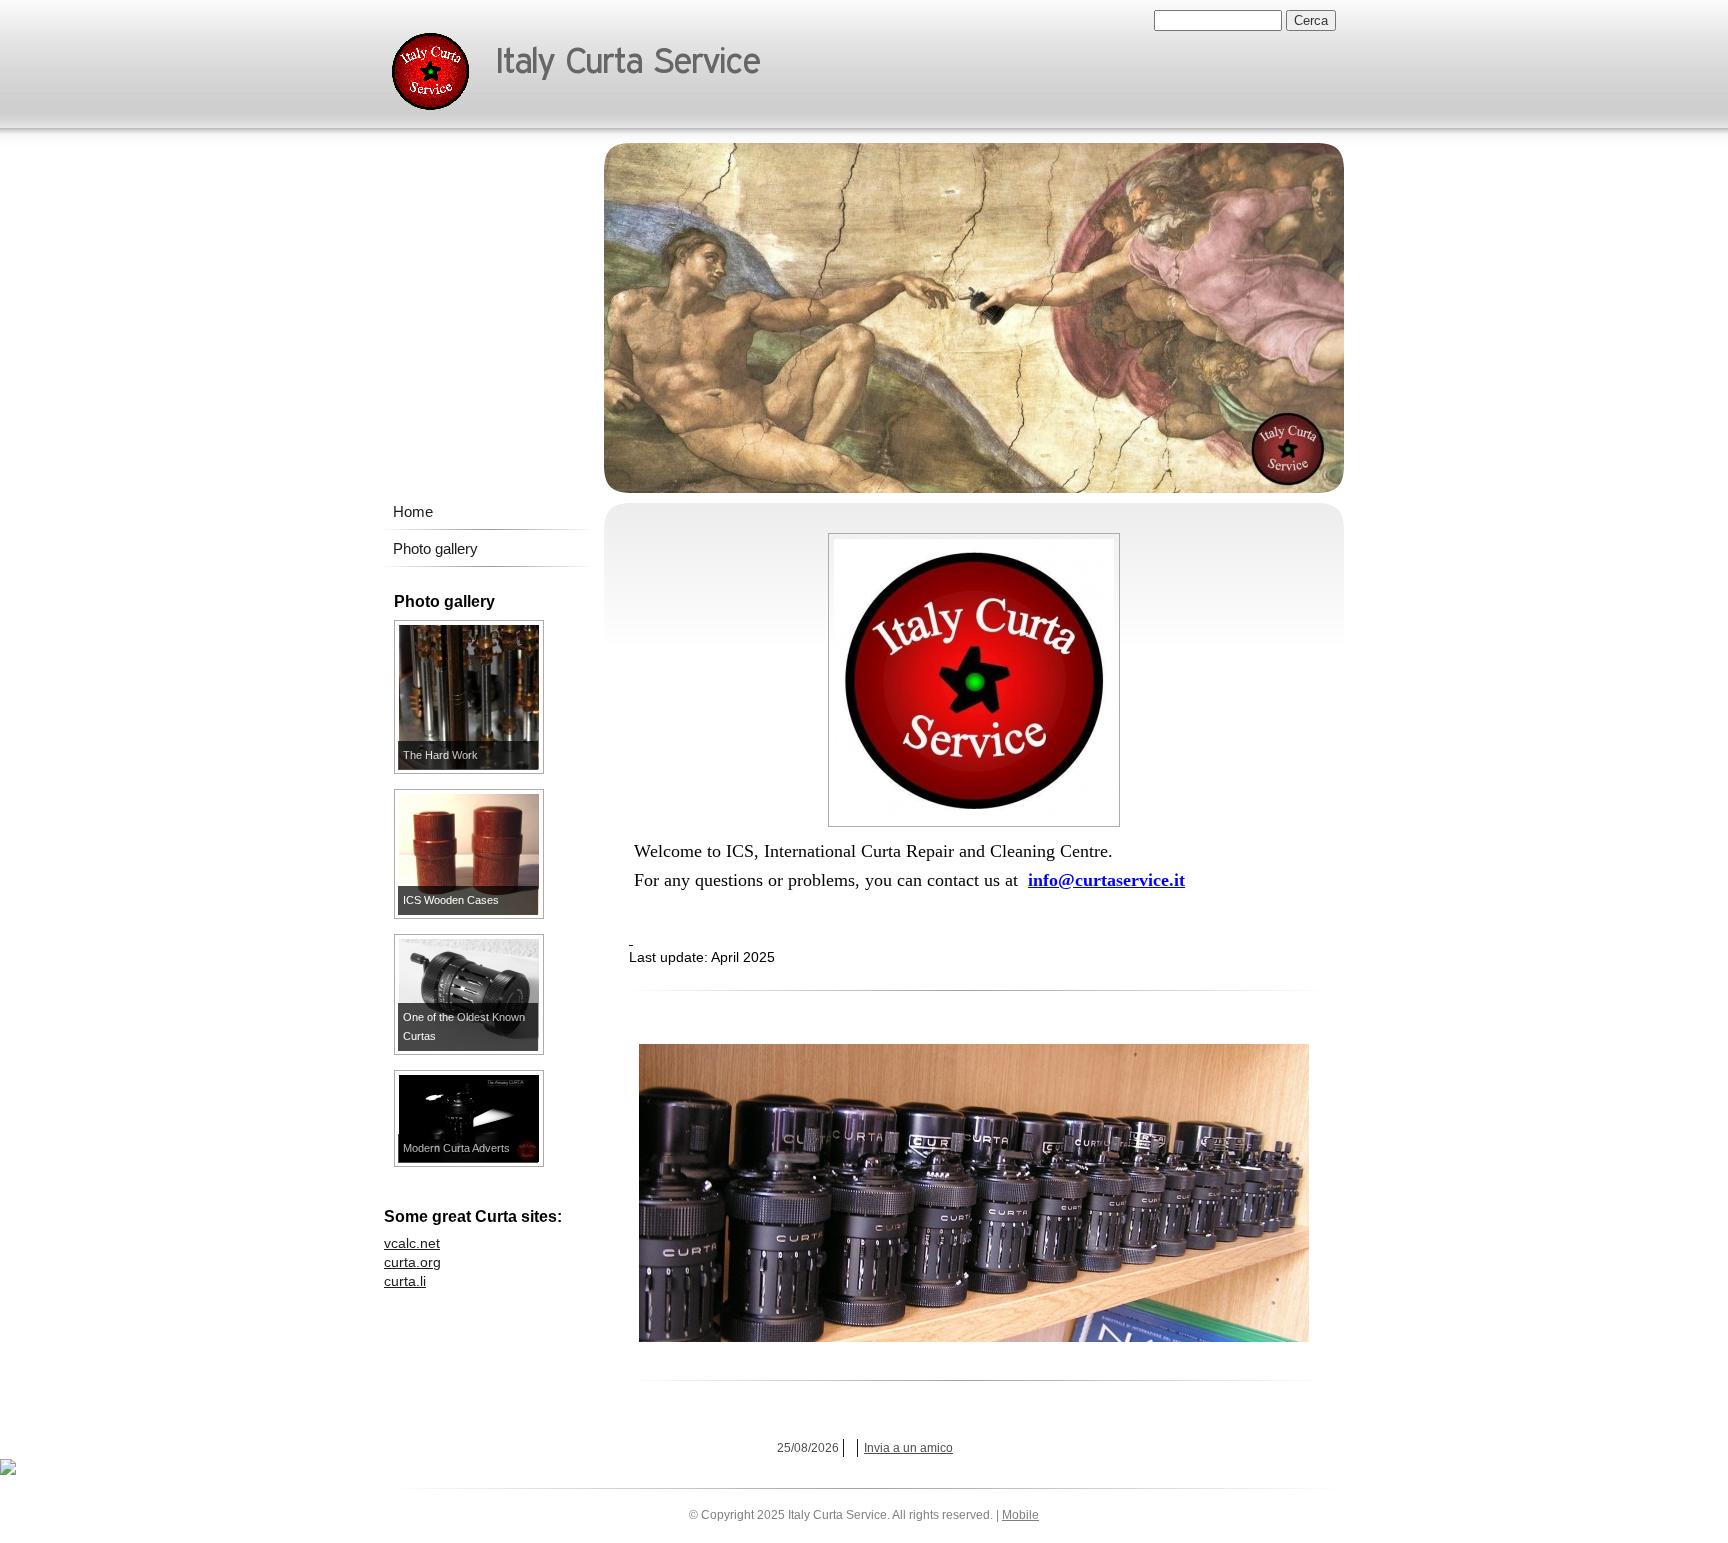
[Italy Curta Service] (431, 72)
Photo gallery (435, 548)
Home (413, 511)
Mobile (1020, 1515)
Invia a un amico (908, 1448)
